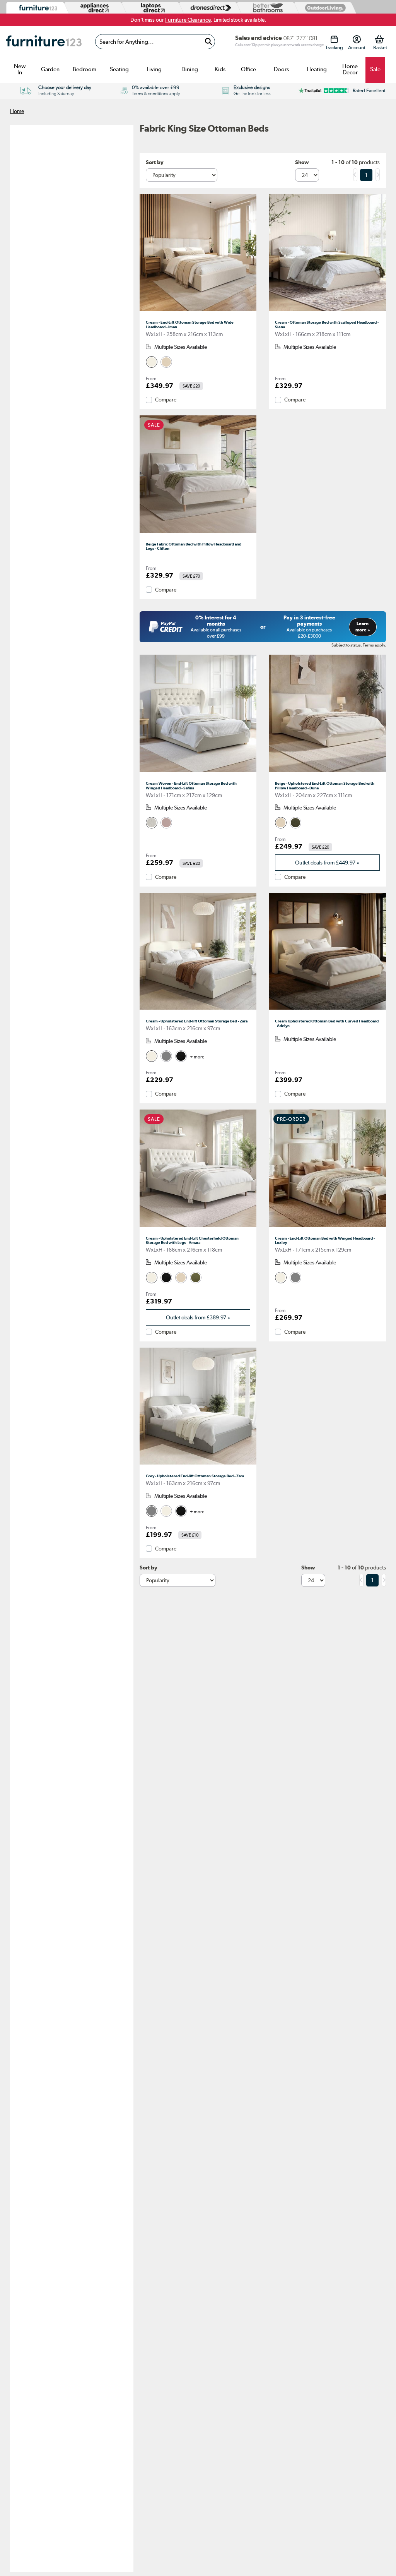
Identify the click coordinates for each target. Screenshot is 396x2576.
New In (20, 69)
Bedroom (84, 69)
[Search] (208, 42)
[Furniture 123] (36, 8)
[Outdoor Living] (324, 8)
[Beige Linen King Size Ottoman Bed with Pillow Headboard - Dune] (327, 772)
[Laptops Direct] (151, 8)
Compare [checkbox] (166, 400)
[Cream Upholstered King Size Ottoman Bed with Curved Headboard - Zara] (198, 1010)
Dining (190, 69)
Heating (317, 69)
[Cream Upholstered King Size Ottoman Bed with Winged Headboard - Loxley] (327, 1227)
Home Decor (350, 69)
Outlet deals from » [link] (327, 863)
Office (248, 69)
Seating (119, 69)
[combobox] (155, 42)
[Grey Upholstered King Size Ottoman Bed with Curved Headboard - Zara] (198, 1465)
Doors (281, 69)
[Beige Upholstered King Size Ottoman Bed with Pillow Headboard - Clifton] (198, 533)
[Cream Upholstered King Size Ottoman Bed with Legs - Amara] (198, 1227)
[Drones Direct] (208, 8)
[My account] (357, 39)
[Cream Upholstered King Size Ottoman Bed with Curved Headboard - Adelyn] (327, 1010)
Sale (375, 69)
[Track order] (334, 39)
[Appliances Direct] (94, 8)
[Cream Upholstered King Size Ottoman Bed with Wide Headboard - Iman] (198, 311)
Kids (220, 69)
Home (17, 111)
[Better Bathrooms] (266, 8)
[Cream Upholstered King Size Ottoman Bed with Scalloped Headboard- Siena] (327, 311)
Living (154, 69)
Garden (50, 69)
